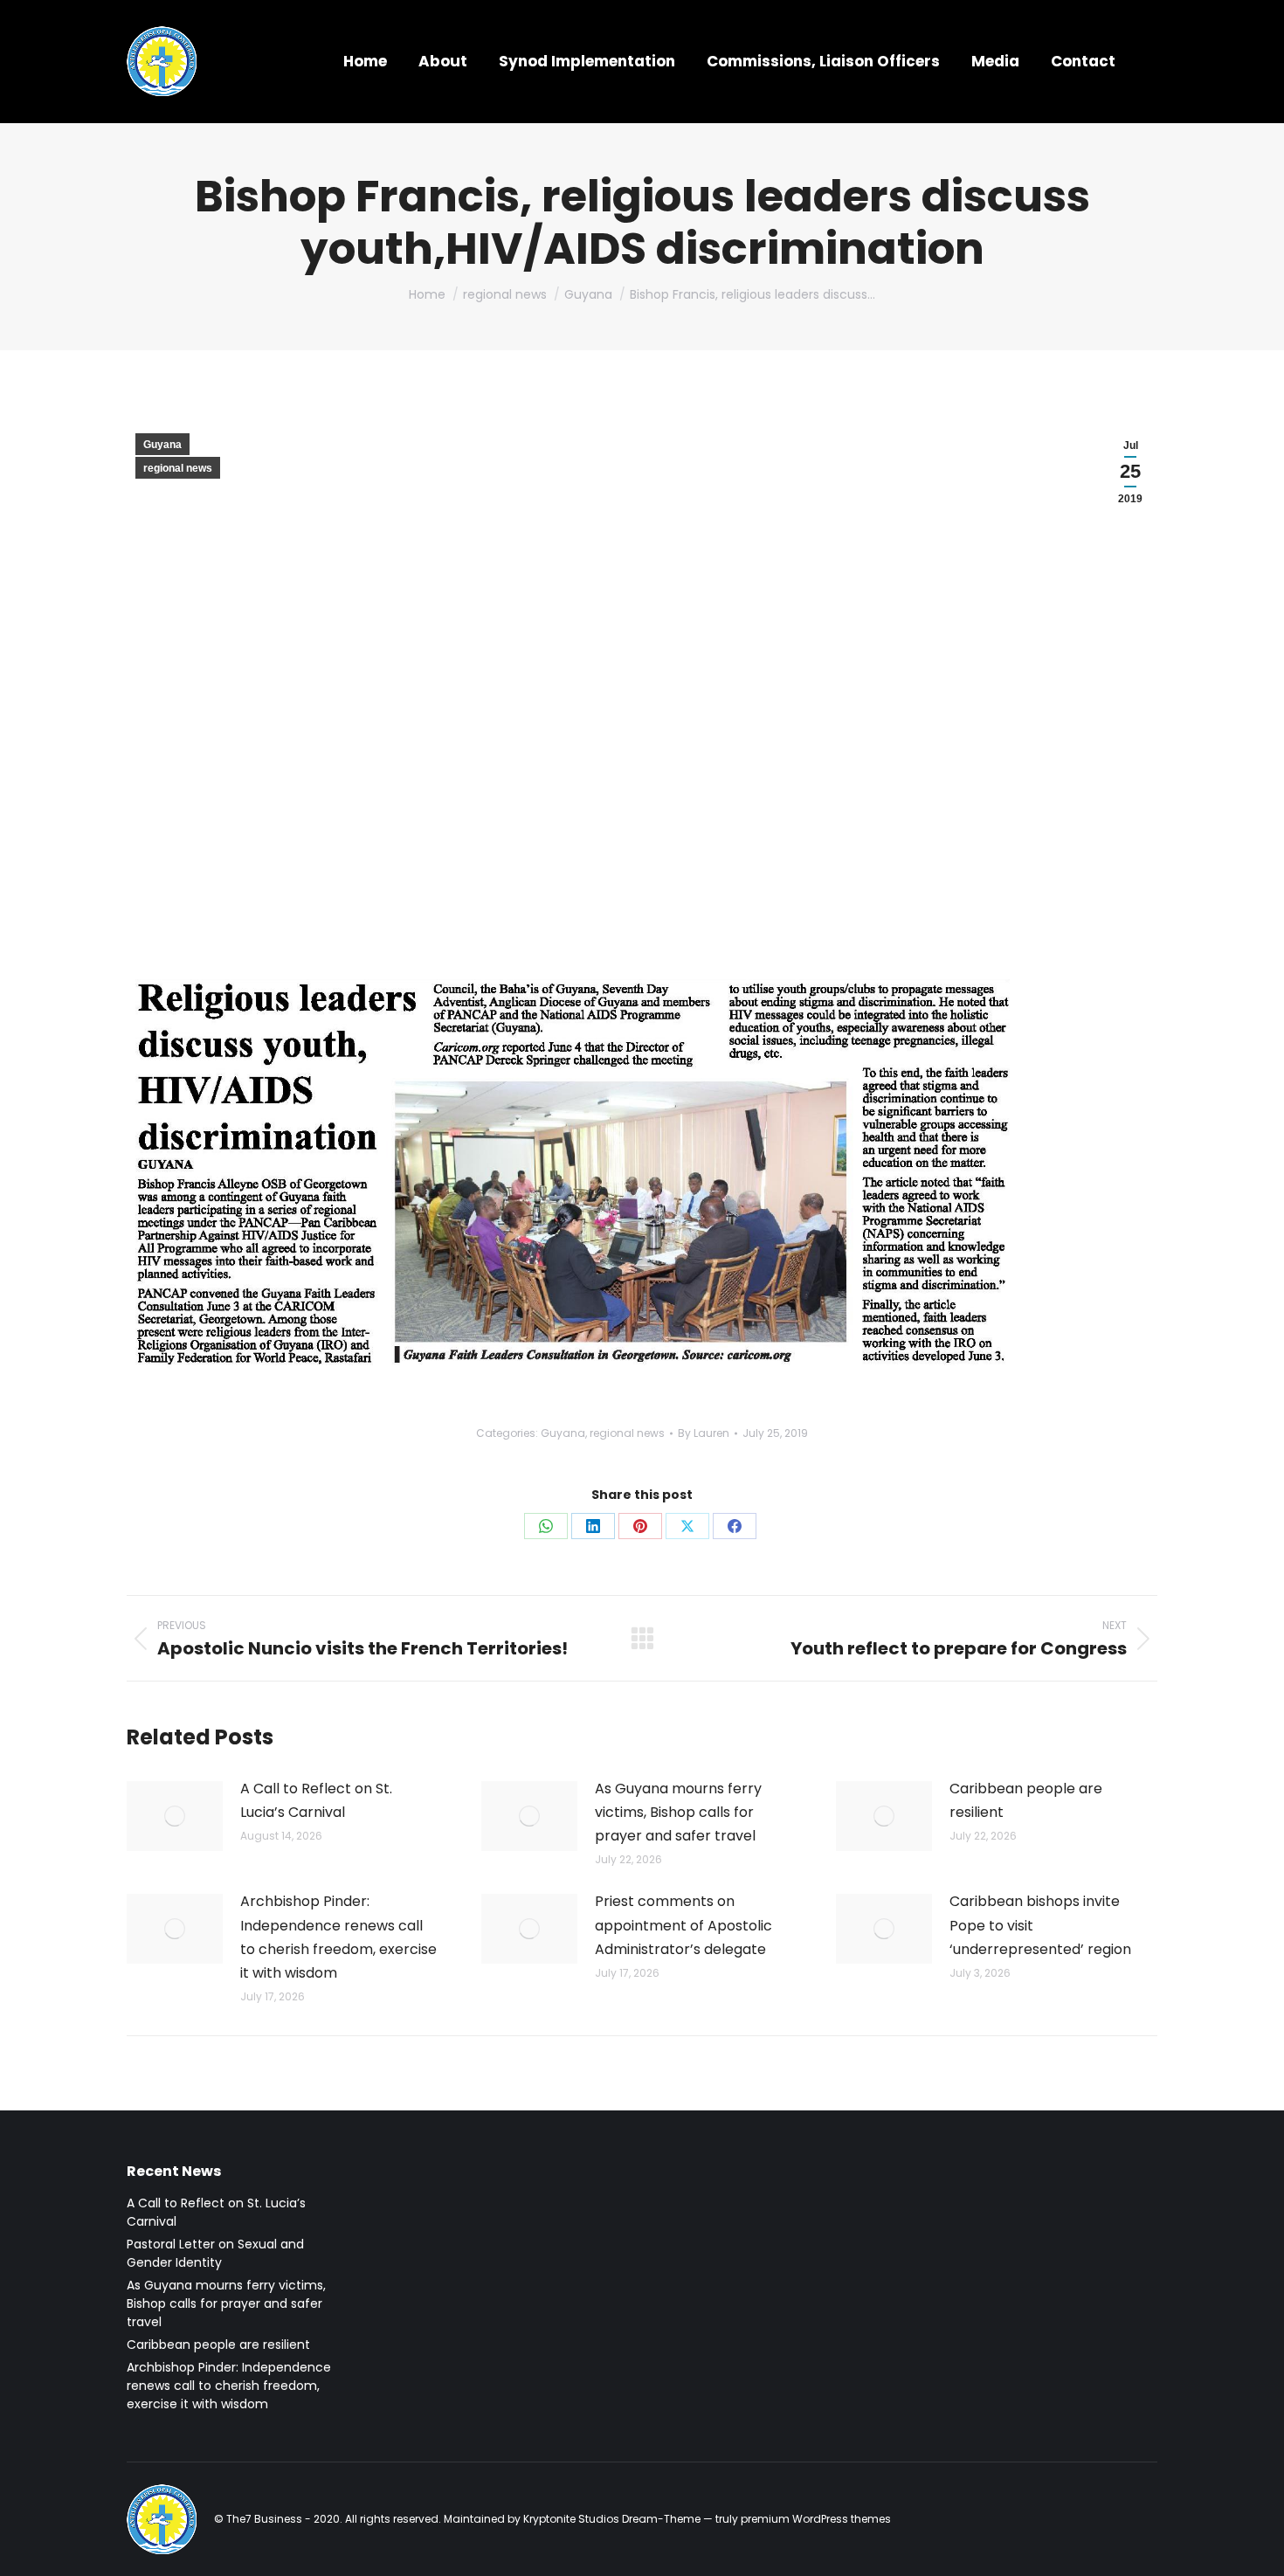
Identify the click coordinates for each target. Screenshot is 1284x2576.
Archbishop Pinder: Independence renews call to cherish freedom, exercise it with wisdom (338, 1937)
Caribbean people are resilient (1026, 1800)
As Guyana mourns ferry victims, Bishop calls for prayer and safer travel (678, 1812)
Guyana (162, 445)
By (704, 1433)
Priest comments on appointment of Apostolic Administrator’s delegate (683, 1925)
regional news (178, 468)
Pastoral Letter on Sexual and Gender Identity (215, 2253)
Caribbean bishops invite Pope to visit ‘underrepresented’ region (1040, 1925)
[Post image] (175, 1816)
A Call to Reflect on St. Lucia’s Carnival (316, 1800)
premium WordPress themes (816, 2519)
